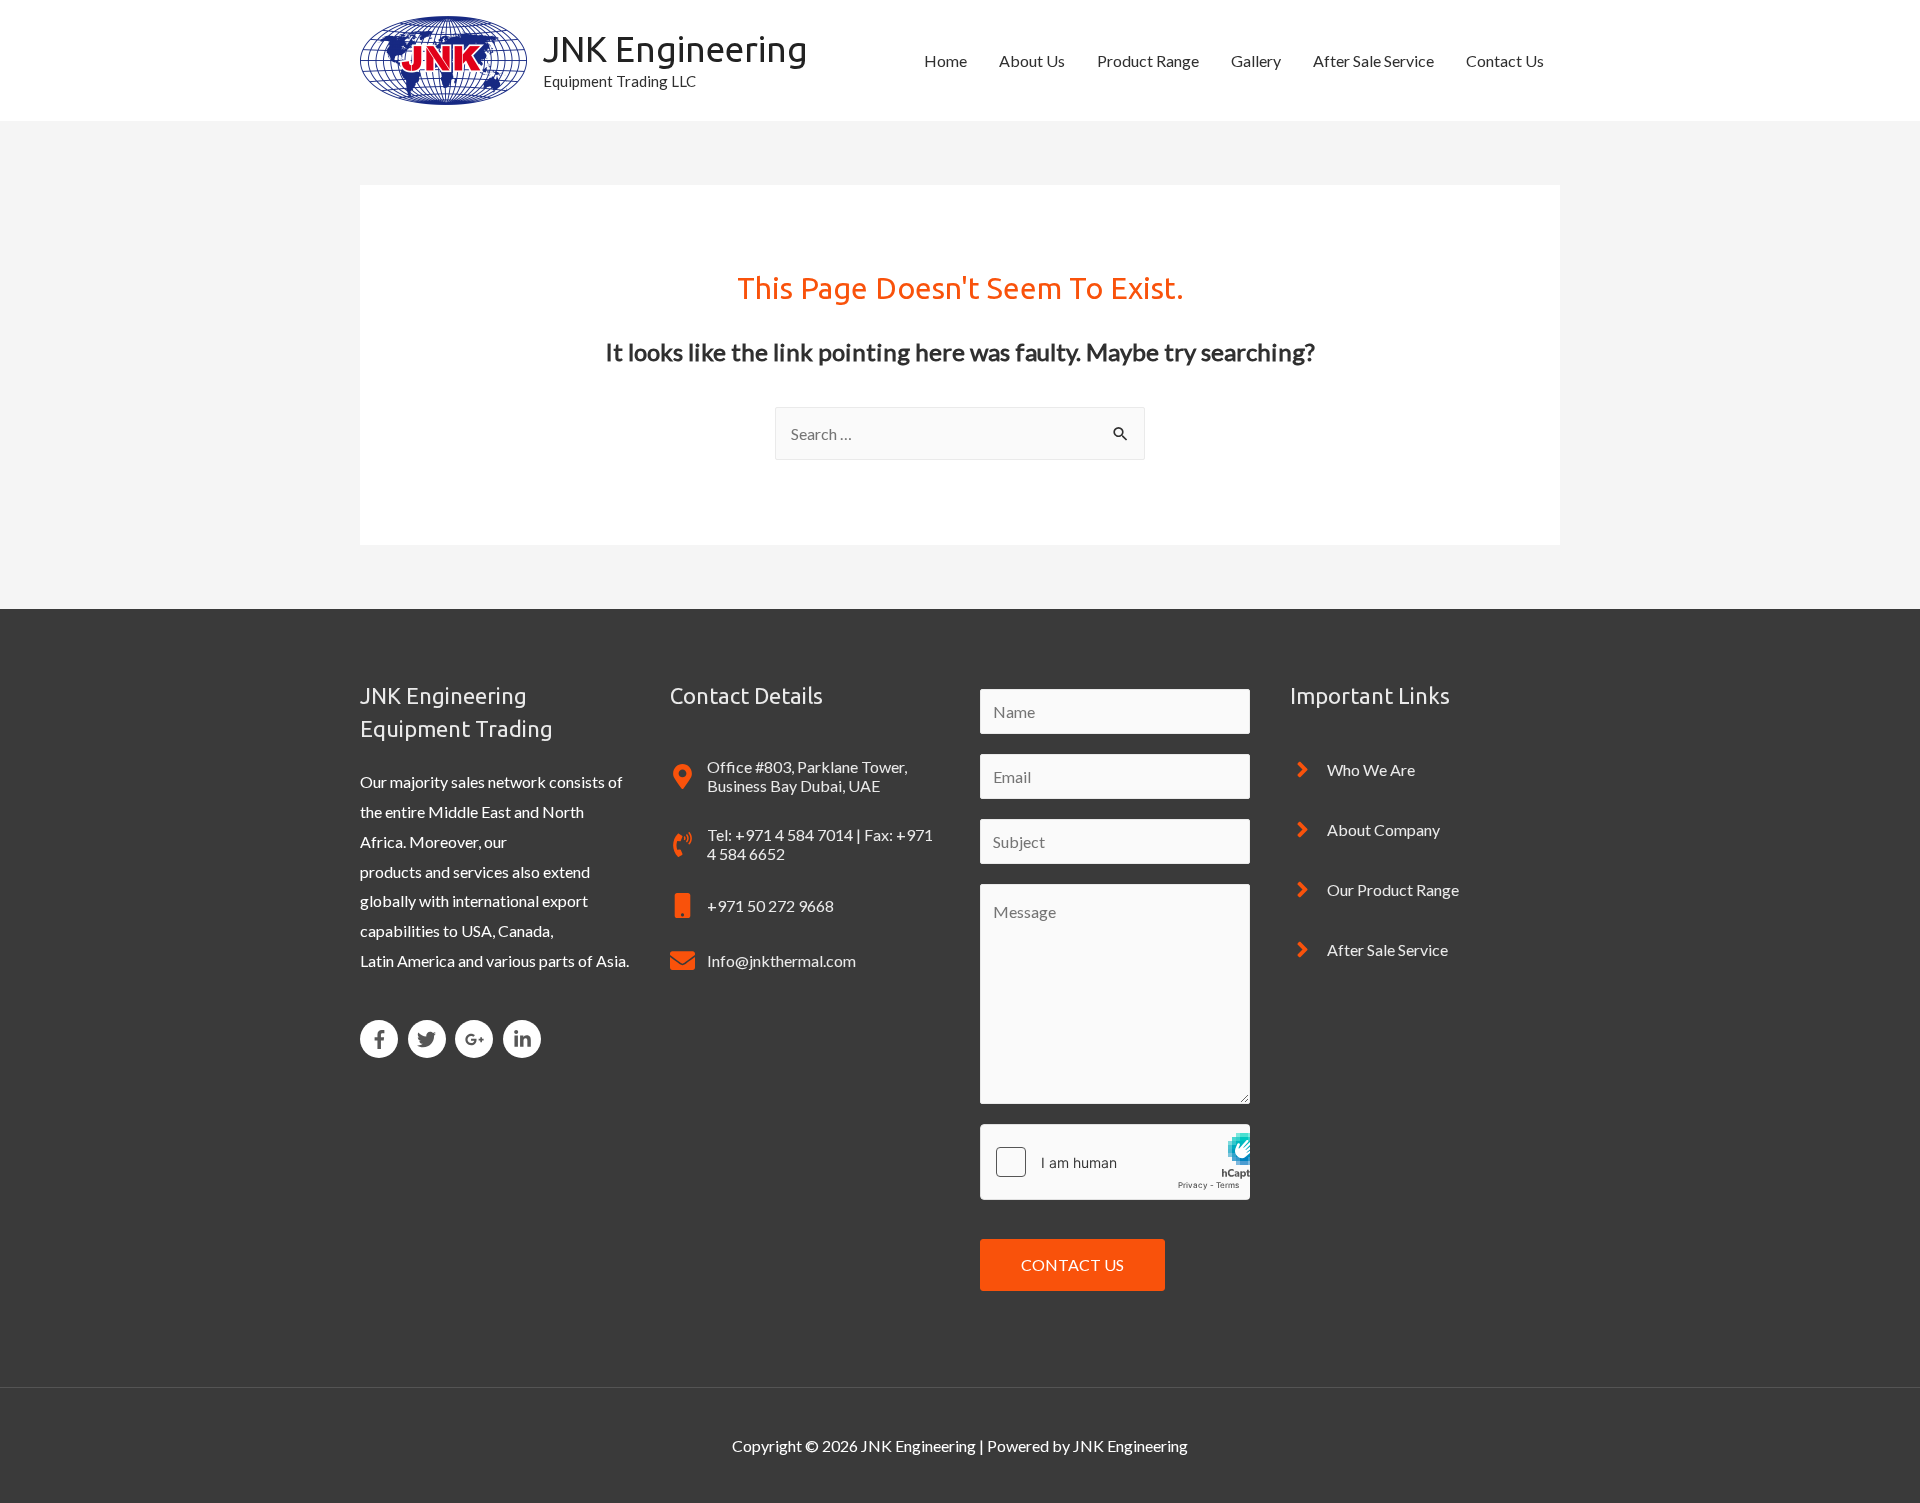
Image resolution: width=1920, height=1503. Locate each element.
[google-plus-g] (477, 1039)
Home (945, 60)
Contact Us (1505, 60)
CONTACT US (1072, 1264)
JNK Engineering (675, 49)
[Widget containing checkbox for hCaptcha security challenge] (1115, 1162)
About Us (1032, 60)
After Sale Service (1373, 60)
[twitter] (430, 1039)
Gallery (1256, 60)
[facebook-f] (382, 1039)
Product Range (1148, 60)
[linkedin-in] (525, 1039)
